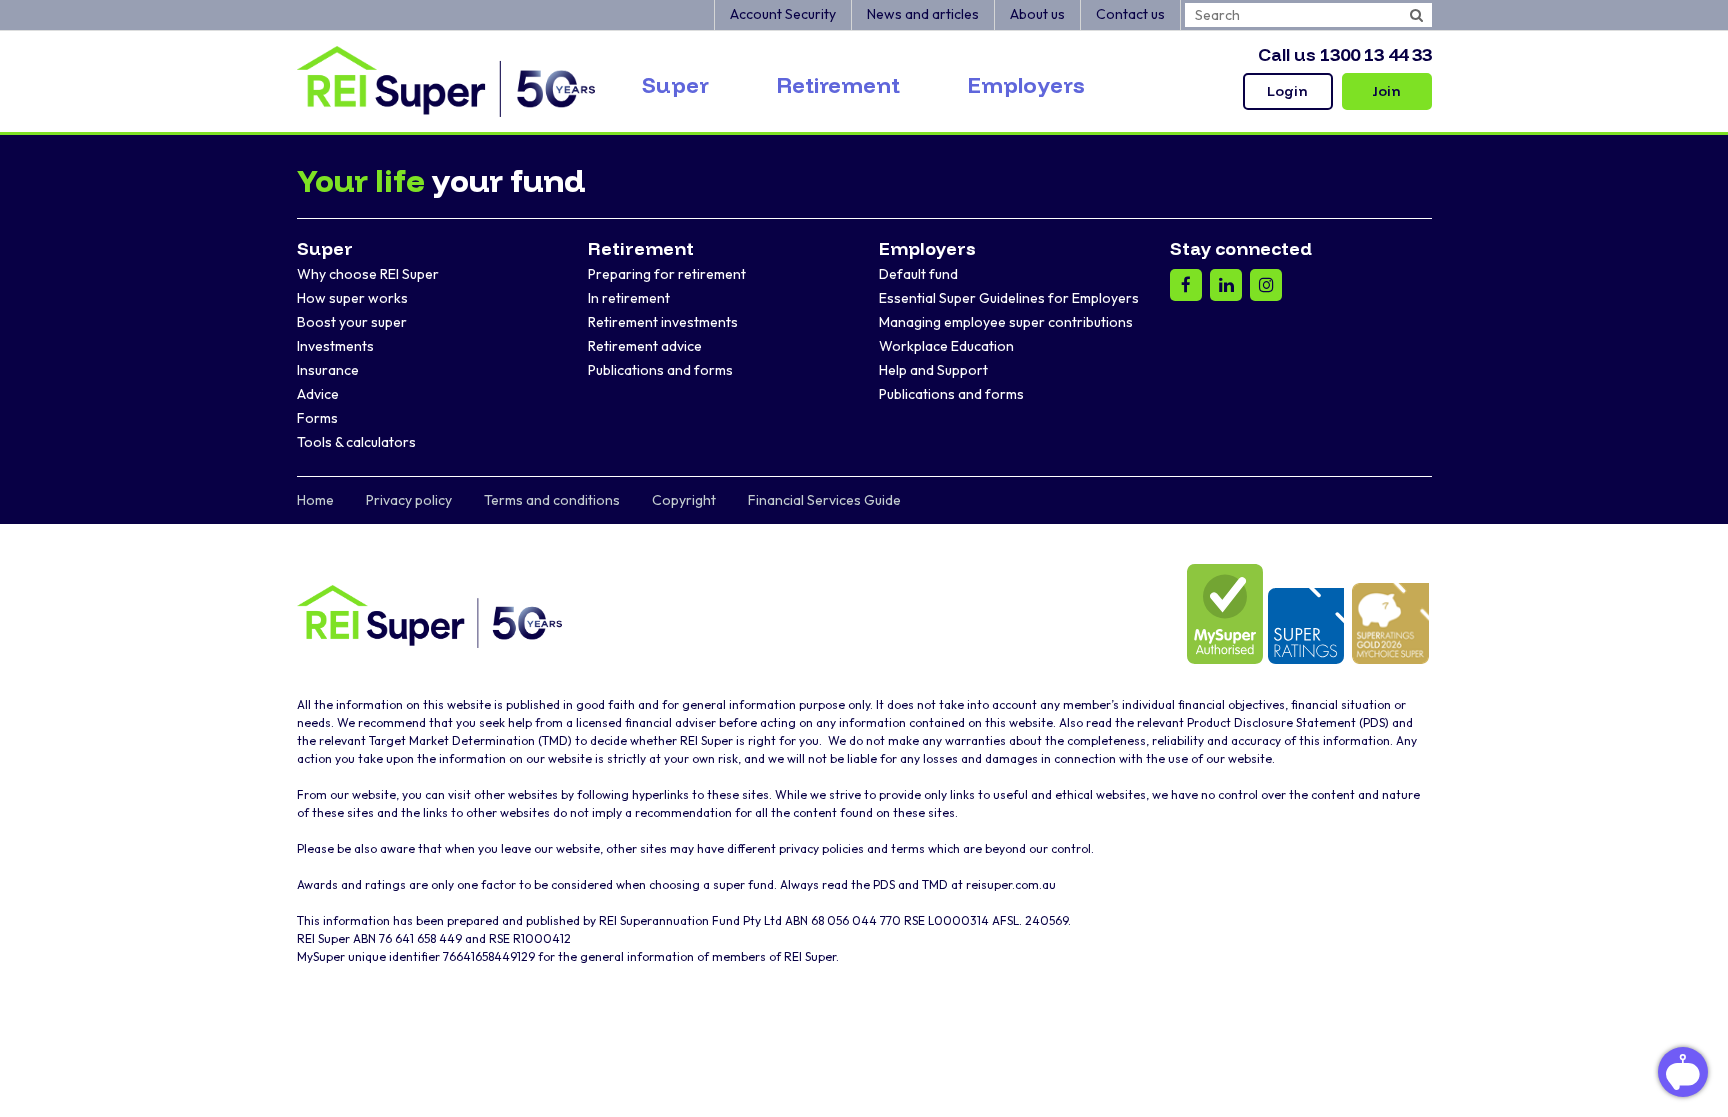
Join (1386, 91)
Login (1287, 91)
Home (315, 500)
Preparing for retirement (667, 274)
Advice (318, 394)
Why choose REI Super (368, 274)
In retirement (629, 298)
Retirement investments (663, 322)
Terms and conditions (552, 500)
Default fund (918, 274)
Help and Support (933, 370)
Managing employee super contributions (1006, 322)
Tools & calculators (356, 442)
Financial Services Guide (824, 500)
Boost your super (352, 322)
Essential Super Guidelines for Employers (1009, 298)
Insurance (328, 370)
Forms (317, 418)
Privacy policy (409, 500)
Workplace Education (946, 346)
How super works (352, 298)
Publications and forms (660, 370)
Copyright (684, 500)
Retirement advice (645, 346)
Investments (335, 346)
